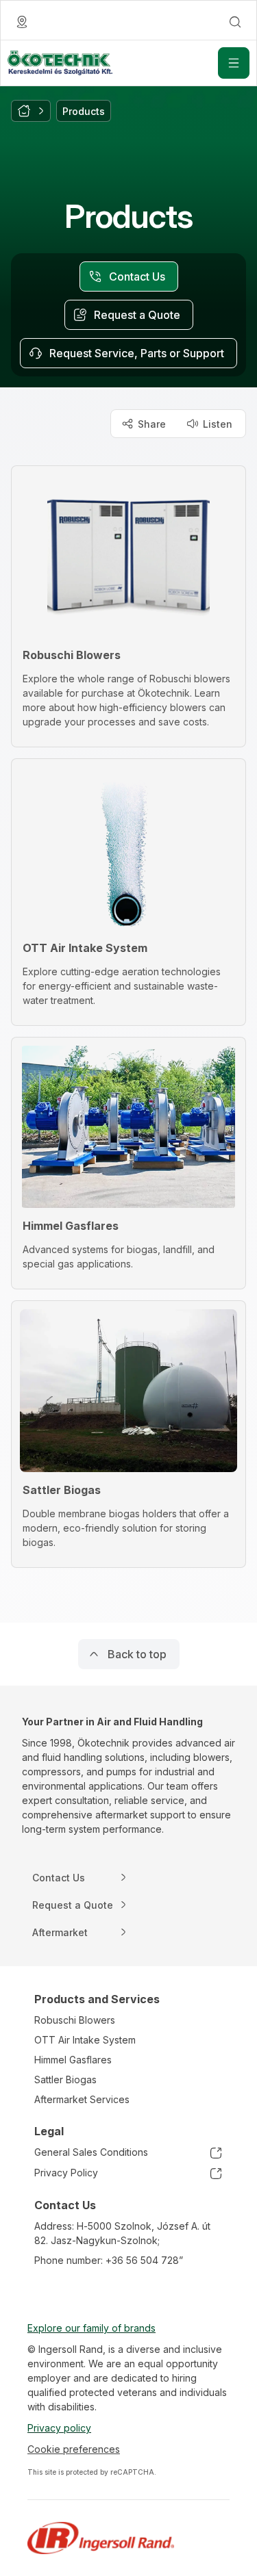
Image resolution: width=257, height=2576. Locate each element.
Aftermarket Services (82, 2099)
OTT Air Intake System (85, 2040)
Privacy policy (59, 2428)
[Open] (234, 63)
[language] (22, 22)
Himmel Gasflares (73, 2060)
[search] (235, 22)
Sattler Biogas (65, 2079)
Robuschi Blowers (75, 2020)
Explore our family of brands (91, 2328)
